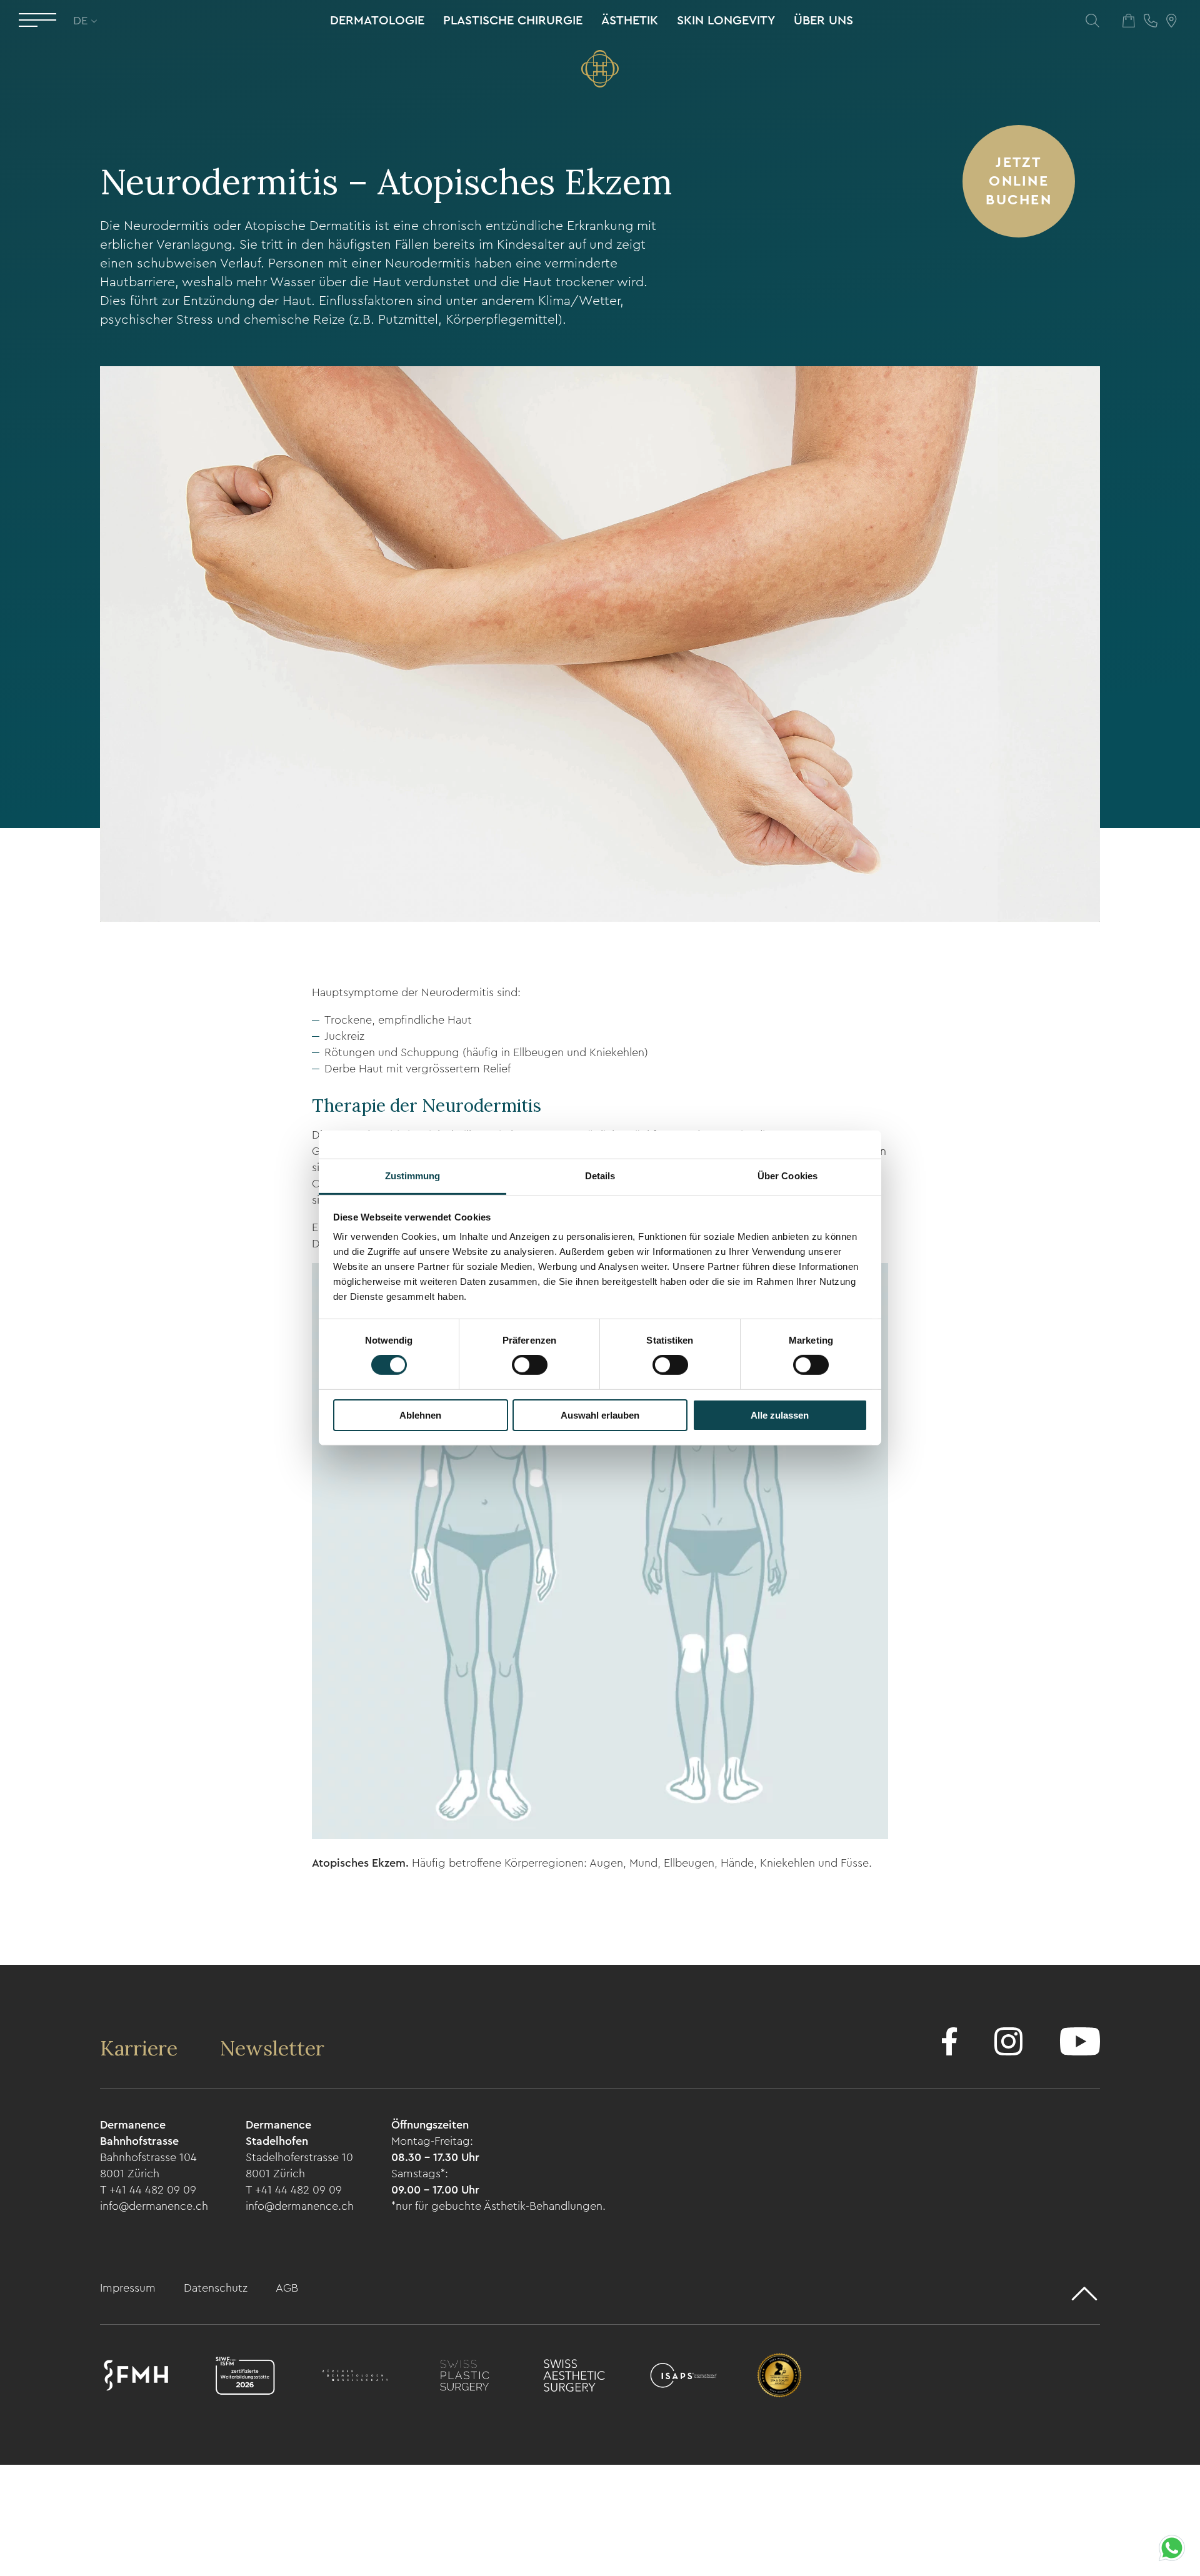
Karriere (141, 2048)
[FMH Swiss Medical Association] (136, 2378)
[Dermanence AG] (600, 69)
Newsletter (272, 2048)
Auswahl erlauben (600, 1415)
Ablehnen (420, 1415)
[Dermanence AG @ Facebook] (949, 2044)
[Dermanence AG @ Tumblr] (1080, 2044)
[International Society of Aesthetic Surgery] (683, 2378)
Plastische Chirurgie (513, 21)
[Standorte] (1172, 20)
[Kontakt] (1151, 20)
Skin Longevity (726, 21)
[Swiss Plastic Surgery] (465, 2378)
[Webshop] (1129, 20)
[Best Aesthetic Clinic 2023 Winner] (779, 2378)
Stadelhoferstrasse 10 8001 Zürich (299, 2165)
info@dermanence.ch (154, 2206)
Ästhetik (630, 21)
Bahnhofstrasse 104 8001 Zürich (148, 2165)
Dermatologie (377, 21)
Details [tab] (600, 1176)
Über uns (823, 21)
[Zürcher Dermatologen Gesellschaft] (355, 2378)
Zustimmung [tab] (413, 1176)
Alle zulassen (780, 1415)
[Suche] (1092, 20)
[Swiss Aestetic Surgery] (574, 2378)
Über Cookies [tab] (787, 1176)
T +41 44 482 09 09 (148, 2190)
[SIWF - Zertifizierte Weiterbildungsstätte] (245, 2378)
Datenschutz (217, 2288)
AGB (287, 2288)
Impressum (129, 2288)
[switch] (530, 1365)
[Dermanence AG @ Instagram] (1008, 2044)
